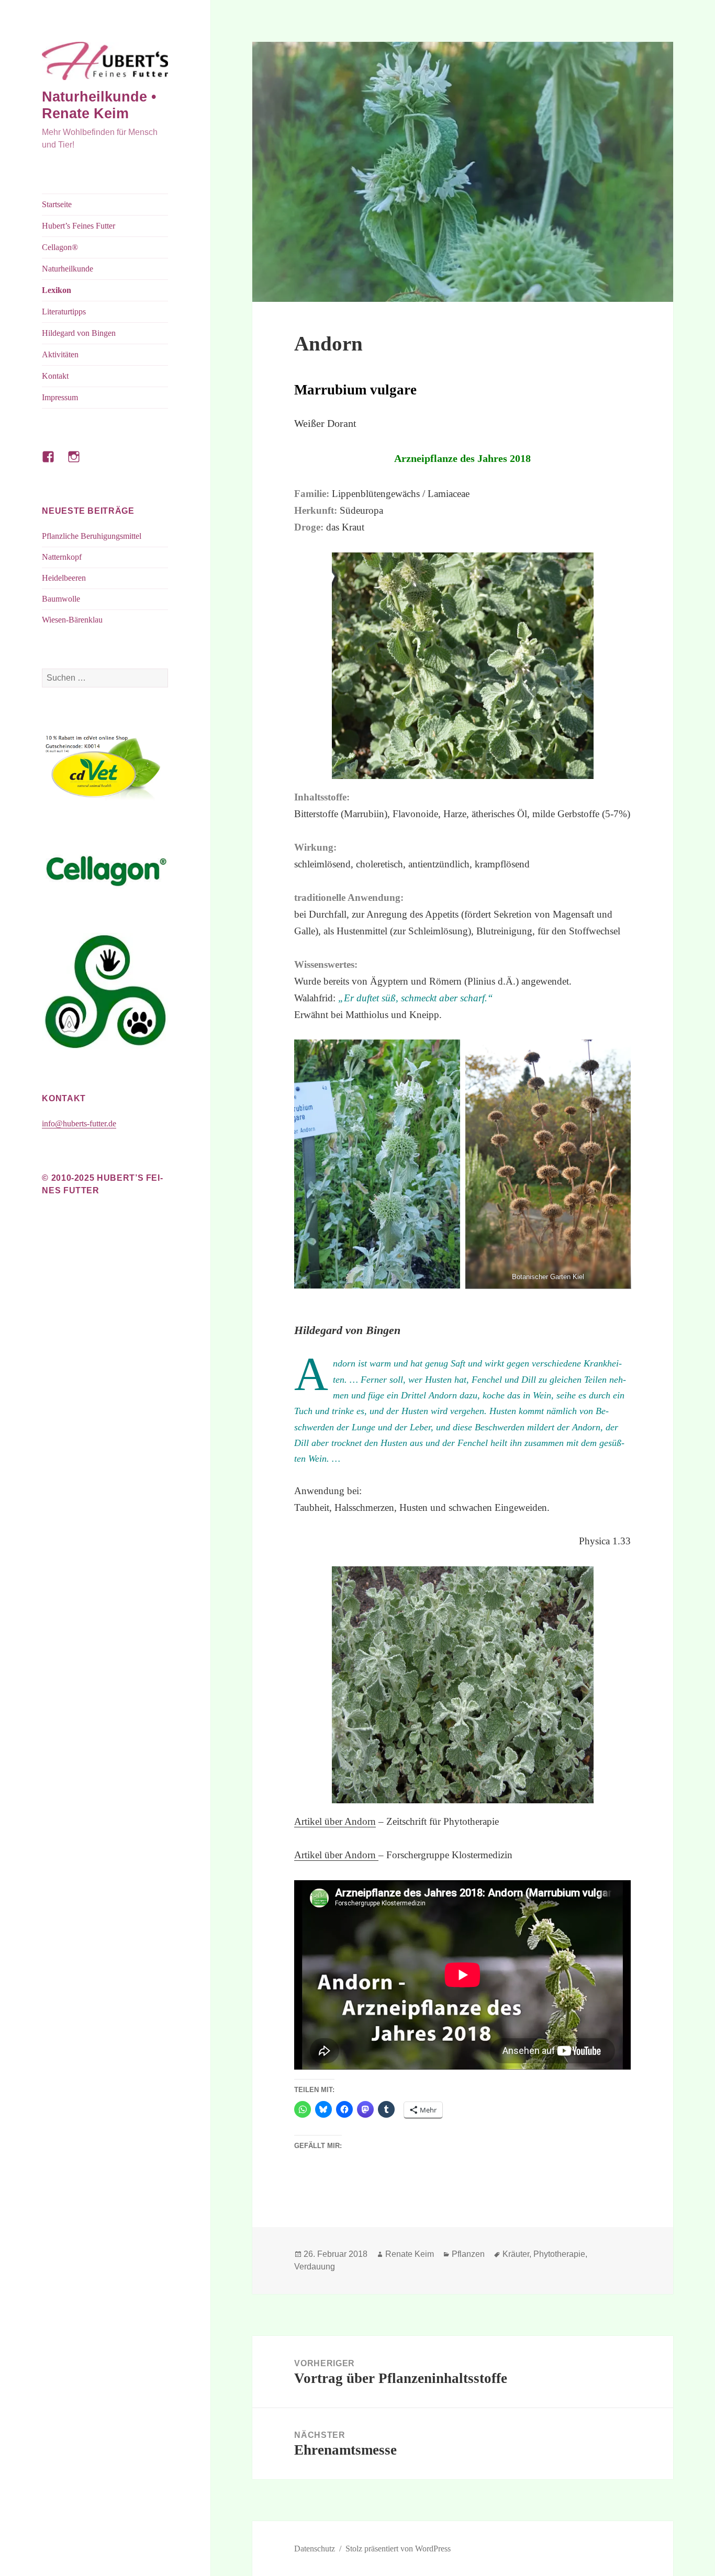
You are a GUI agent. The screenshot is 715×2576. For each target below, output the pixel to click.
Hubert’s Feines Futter (79, 226)
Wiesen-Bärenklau (72, 620)
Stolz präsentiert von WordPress (398, 2549)
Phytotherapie (559, 2254)
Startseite (57, 204)
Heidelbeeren (64, 578)
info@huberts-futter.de (79, 1123)
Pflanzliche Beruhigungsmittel (92, 536)
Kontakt (55, 376)
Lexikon (57, 290)
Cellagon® (60, 247)
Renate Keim (410, 2254)
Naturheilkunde (68, 269)
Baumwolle (61, 599)
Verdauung (315, 2267)
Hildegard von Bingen (79, 333)
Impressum (60, 397)
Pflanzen (468, 2254)
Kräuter (516, 2254)
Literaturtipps (64, 312)
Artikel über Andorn (335, 1821)
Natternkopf (62, 557)
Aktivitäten (60, 354)
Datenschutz (315, 2549)
